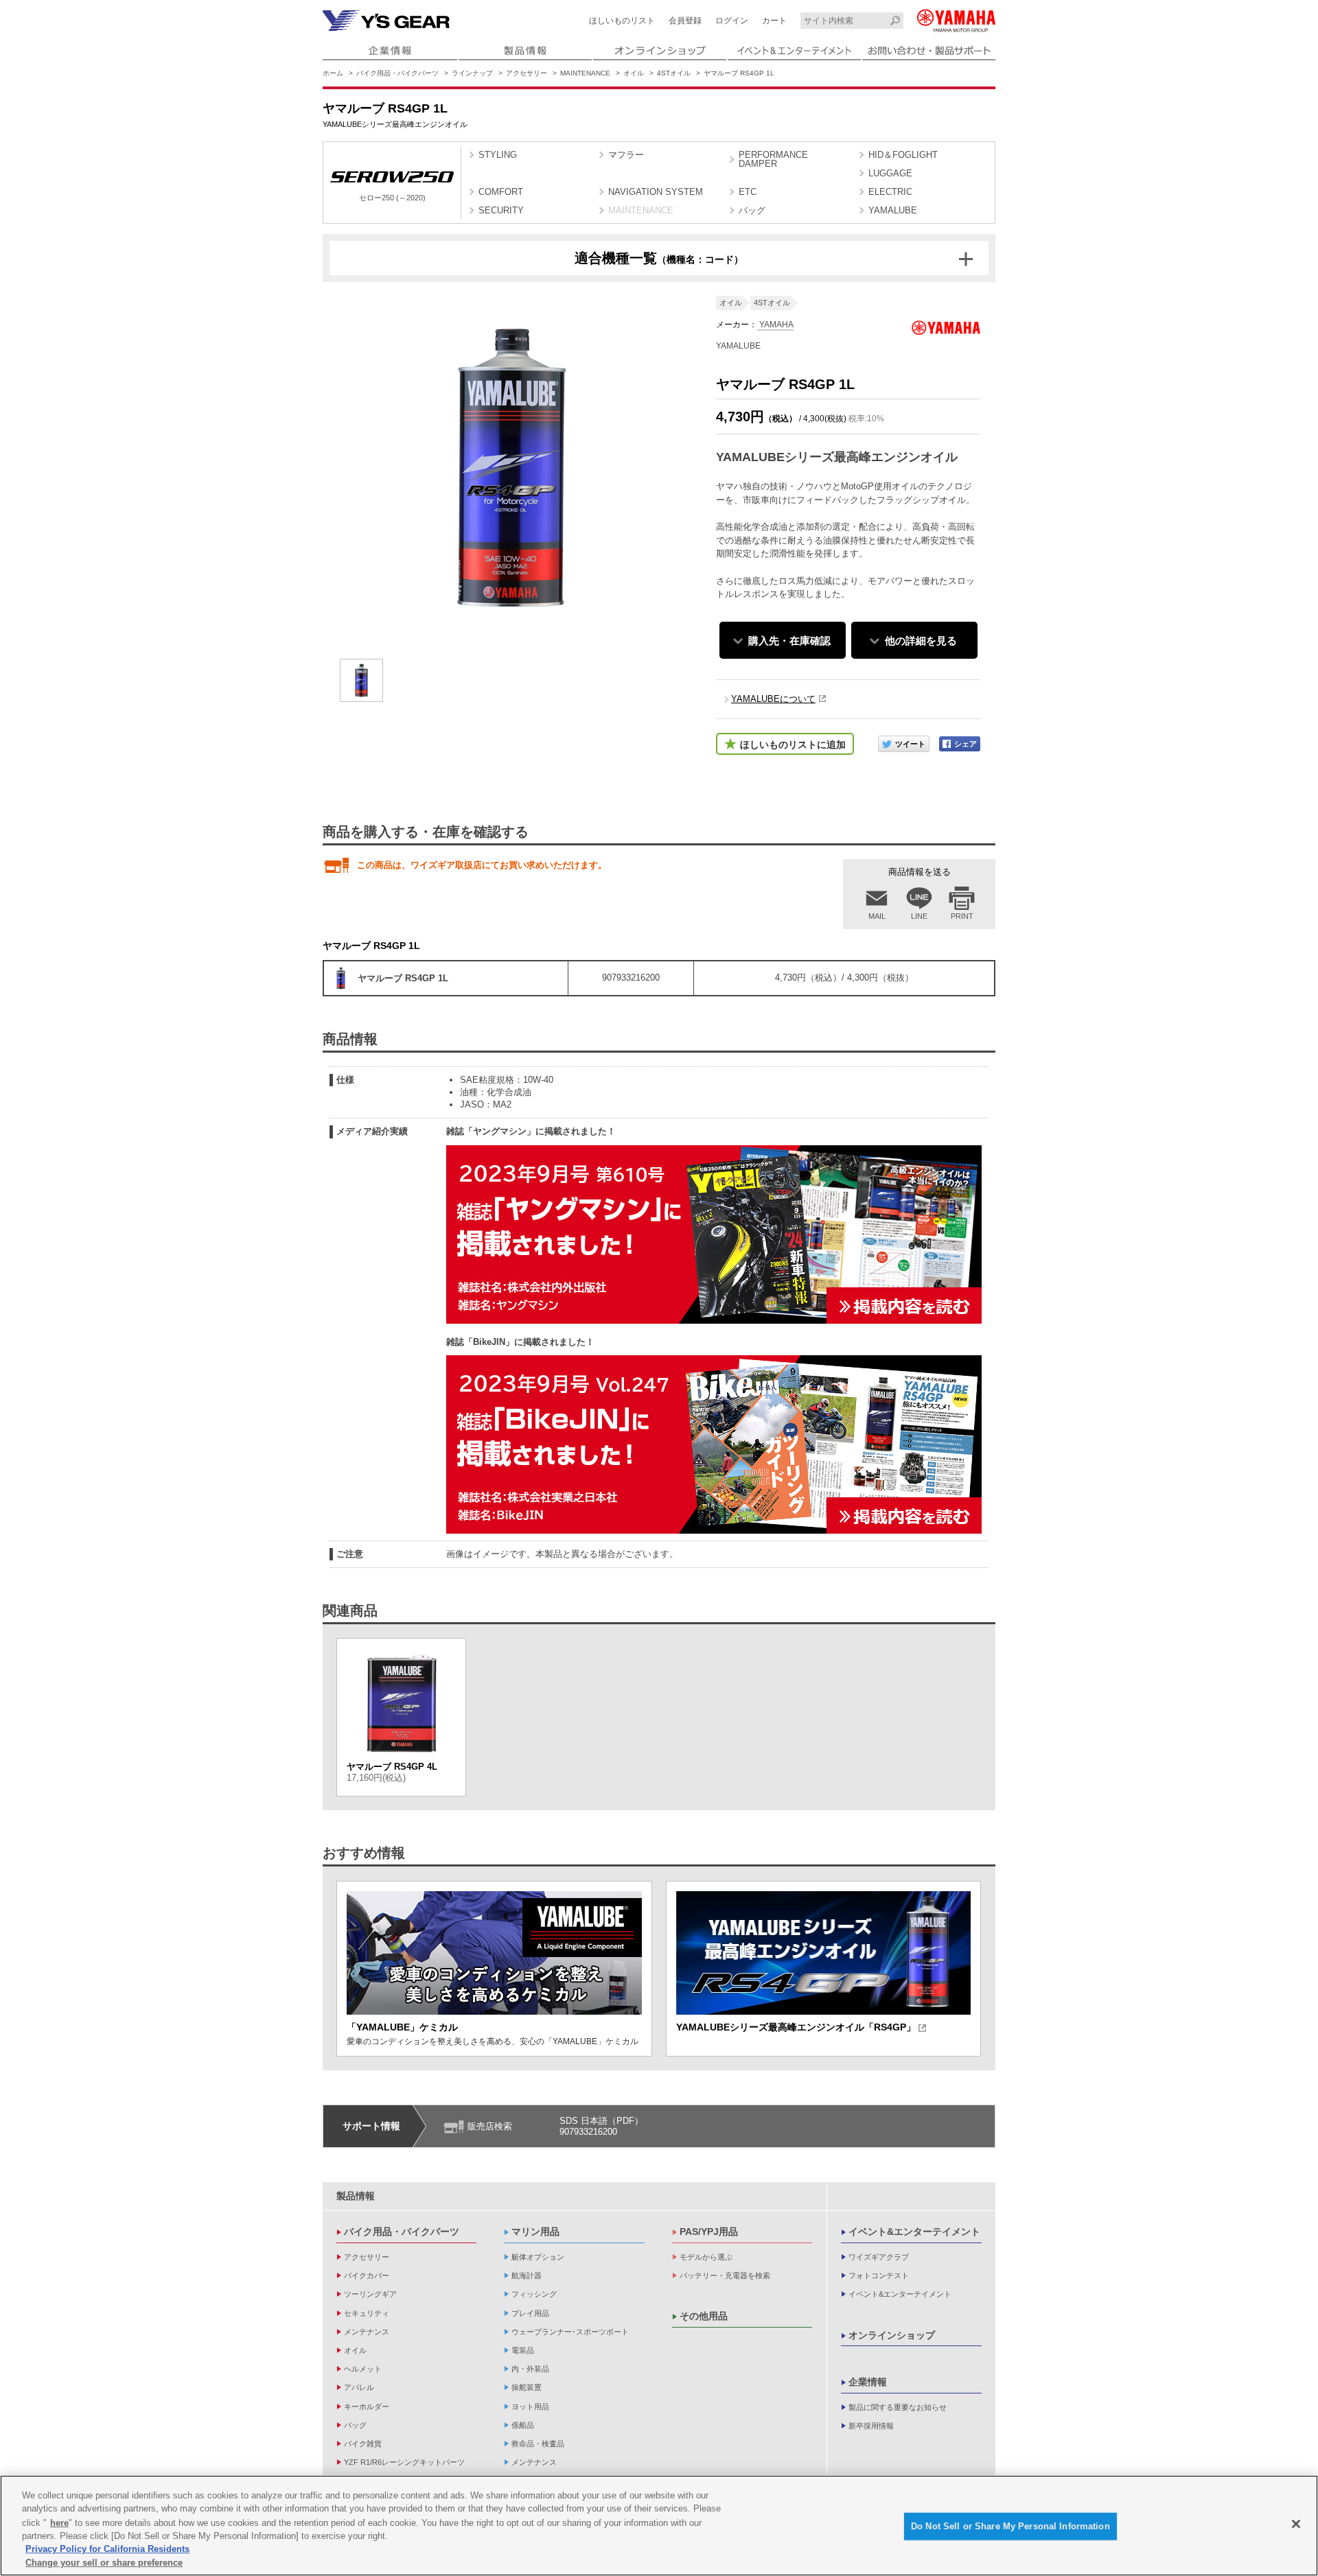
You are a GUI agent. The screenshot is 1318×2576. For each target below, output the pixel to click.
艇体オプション (538, 2257)
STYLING (498, 155)
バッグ (752, 210)
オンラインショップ (892, 2335)
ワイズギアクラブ (879, 2257)
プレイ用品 (530, 2313)
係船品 (523, 2425)
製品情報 (356, 2196)
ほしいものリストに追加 (793, 745)
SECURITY (501, 210)
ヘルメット (363, 2369)
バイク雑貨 (363, 2444)
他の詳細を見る (921, 641)
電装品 (523, 2350)
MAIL (877, 916)
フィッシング (534, 2294)
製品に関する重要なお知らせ (898, 2407)
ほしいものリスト (622, 21)
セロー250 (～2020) (392, 198)
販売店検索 (490, 2126)
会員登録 (685, 21)
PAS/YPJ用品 (709, 2232)
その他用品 (704, 2316)
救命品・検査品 (538, 2444)
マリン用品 (535, 2232)
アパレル (359, 2387)
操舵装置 (527, 2387)
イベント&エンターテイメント (914, 2232)
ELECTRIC (890, 192)
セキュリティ (367, 2313)
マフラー (626, 155)
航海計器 (527, 2275)
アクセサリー (527, 73)
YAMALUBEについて (773, 699)
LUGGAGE (890, 173)
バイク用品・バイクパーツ (397, 73)
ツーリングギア (370, 2294)
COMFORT (501, 192)
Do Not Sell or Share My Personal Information (1010, 2526)
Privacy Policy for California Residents (107, 2549)
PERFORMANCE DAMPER (773, 159)
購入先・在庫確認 (789, 641)
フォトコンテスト (879, 2275)
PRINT (962, 916)
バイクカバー (367, 2275)
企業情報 (868, 2382)
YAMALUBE (893, 210)
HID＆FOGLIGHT (903, 155)
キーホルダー (367, 2407)
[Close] (1296, 2524)
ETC (748, 192)
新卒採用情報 (871, 2426)
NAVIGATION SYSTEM (656, 192)
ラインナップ (472, 73)
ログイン (732, 21)
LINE (919, 916)
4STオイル (674, 73)
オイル (634, 73)
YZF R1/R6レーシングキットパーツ (404, 2462)
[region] (659, 2526)
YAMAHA (775, 325)
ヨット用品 (530, 2407)
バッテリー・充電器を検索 (725, 2275)
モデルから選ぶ (706, 2257)
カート (774, 21)
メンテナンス (367, 2332)
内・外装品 (530, 2369)
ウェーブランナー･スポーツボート (570, 2332)
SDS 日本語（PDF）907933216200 (601, 2126)
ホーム (333, 73)
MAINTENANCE (585, 73)
